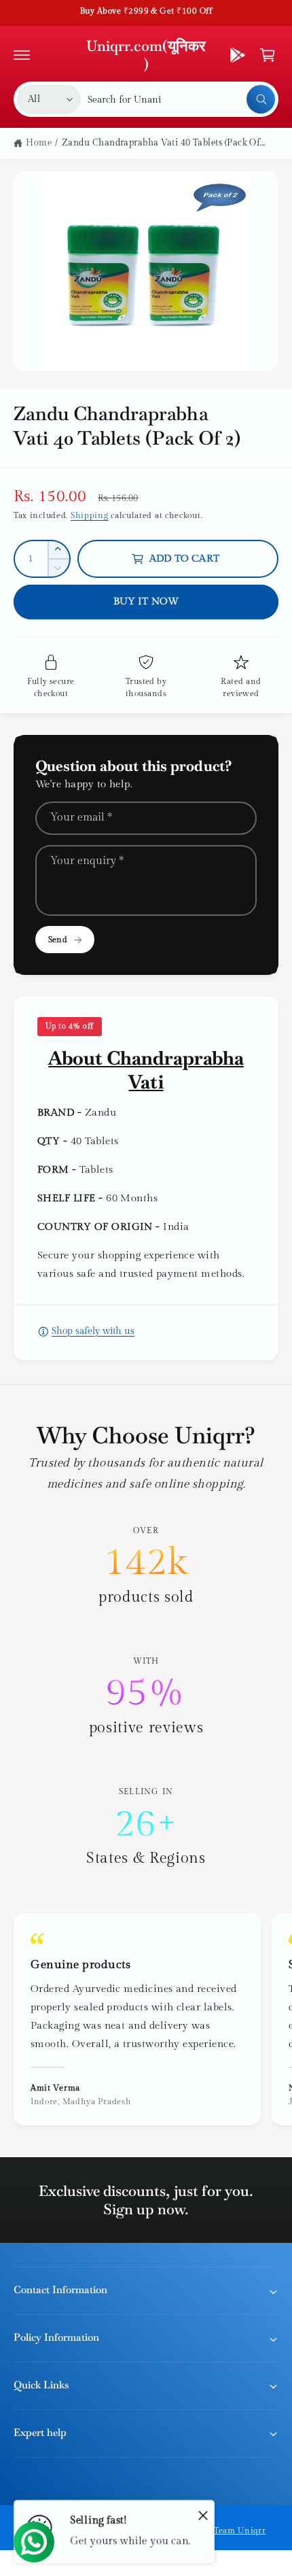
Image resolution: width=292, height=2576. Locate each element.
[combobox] (181, 99)
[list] (146, 1697)
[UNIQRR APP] (238, 55)
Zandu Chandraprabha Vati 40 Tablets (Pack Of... (164, 143)
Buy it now (146, 601)
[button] (22, 55)
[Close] (203, 2515)
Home (39, 143)
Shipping (90, 515)
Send (57, 940)
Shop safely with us (93, 1331)
